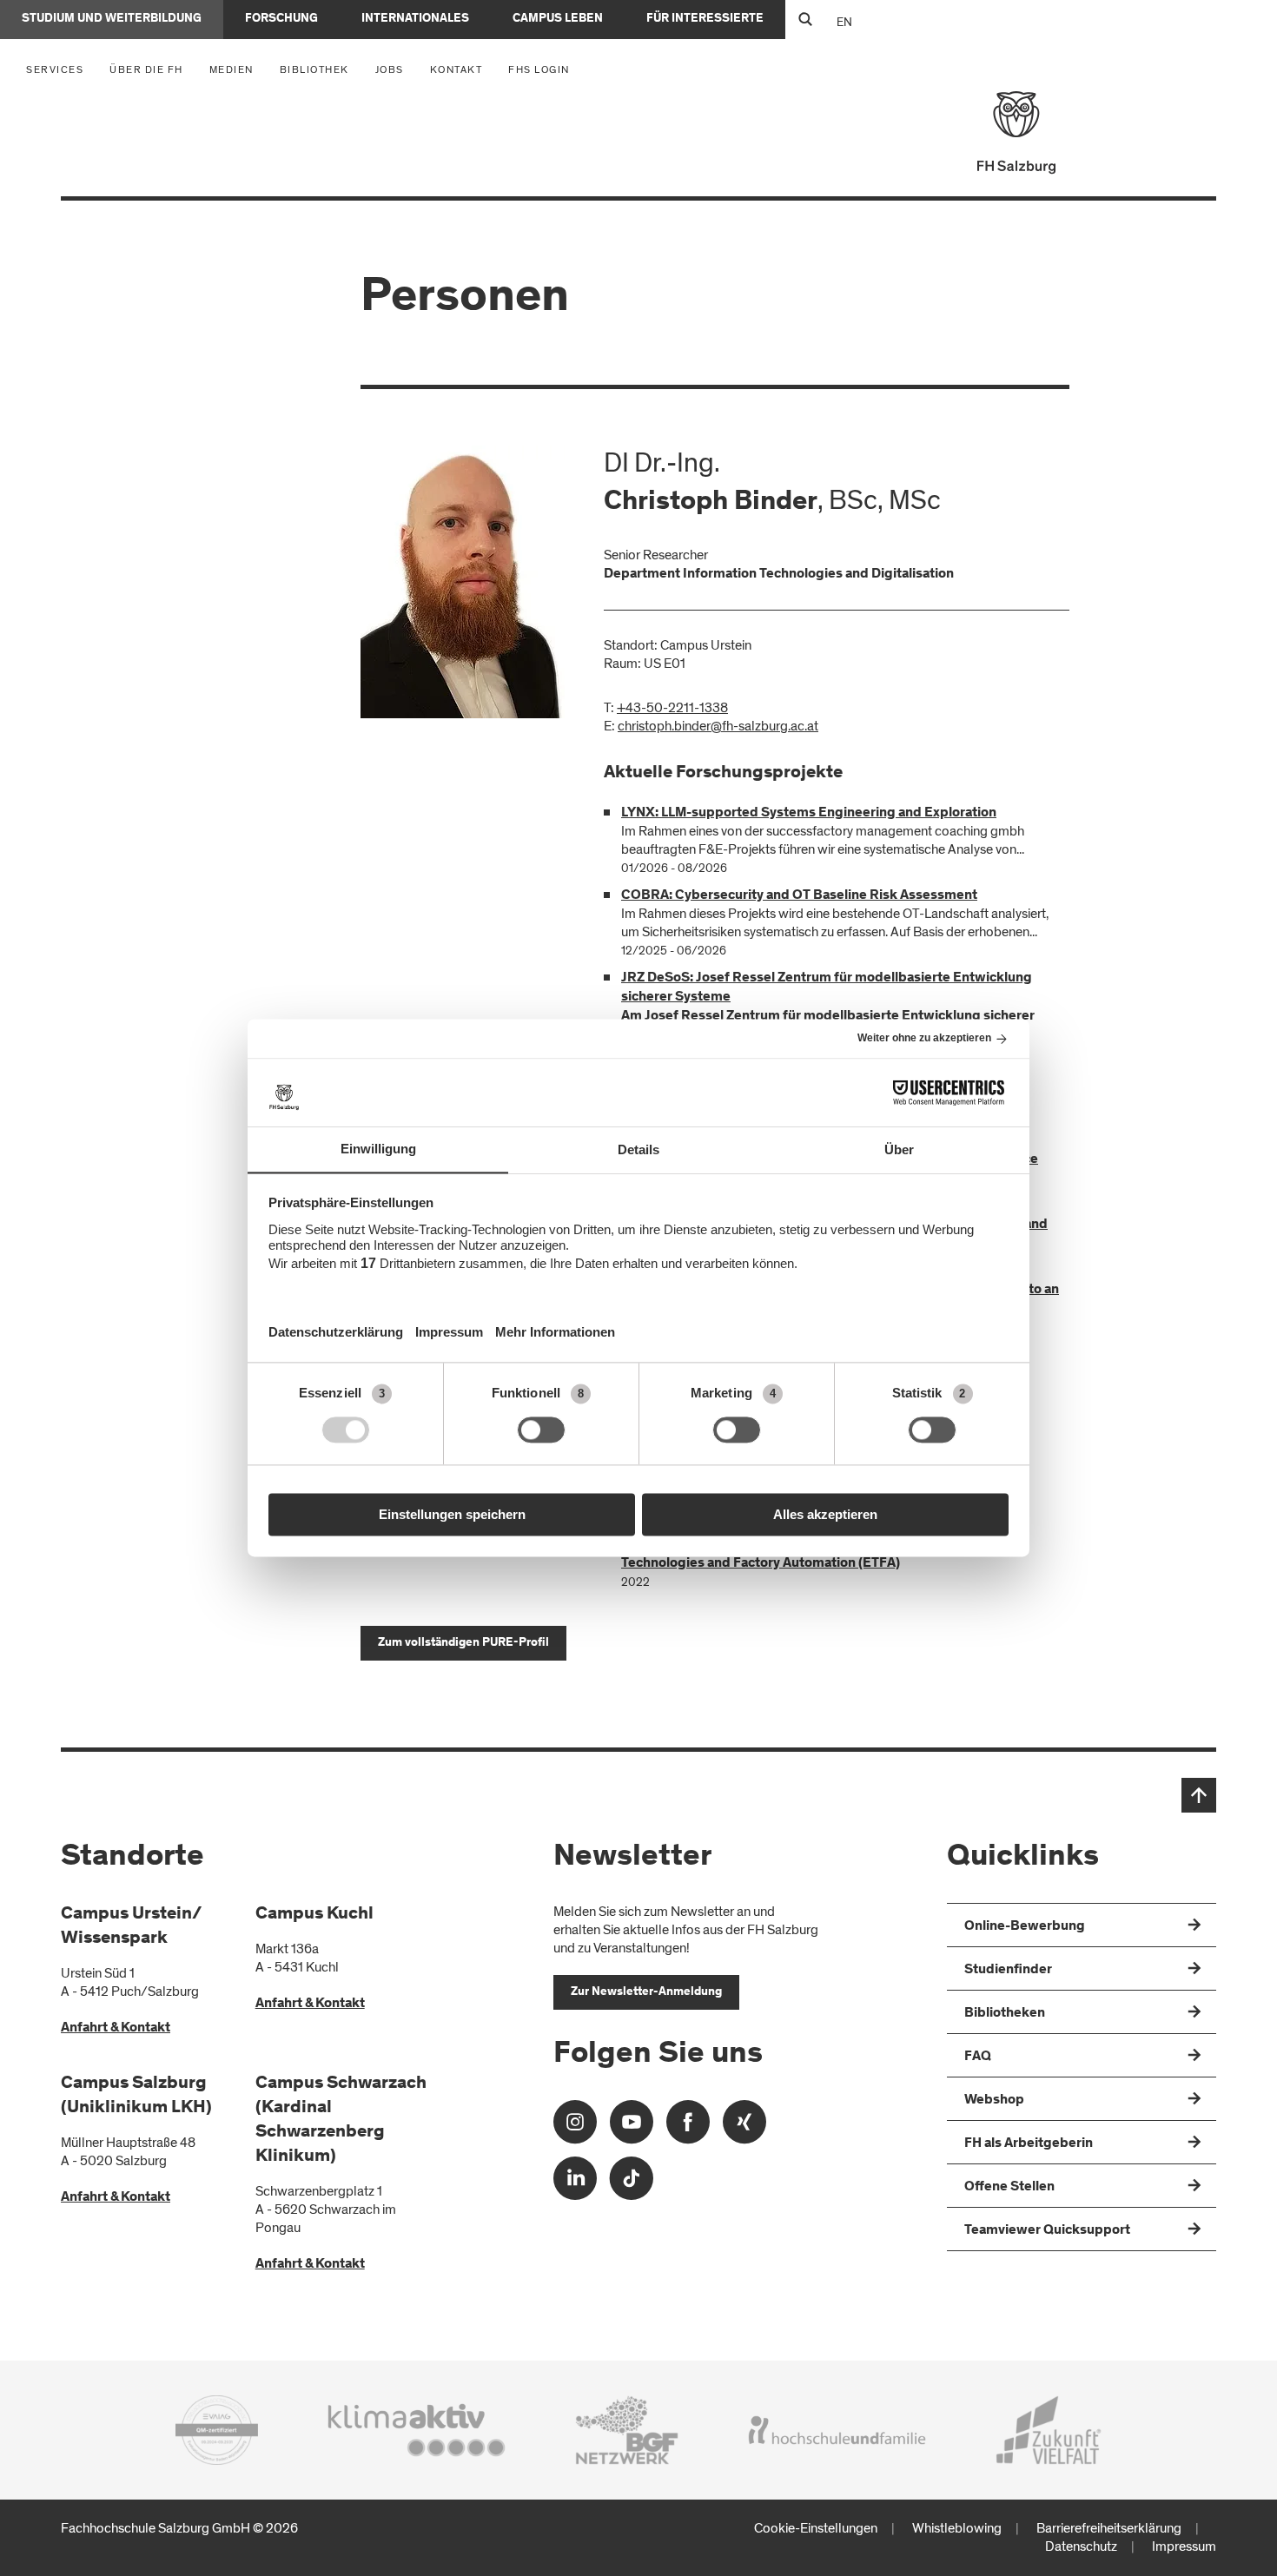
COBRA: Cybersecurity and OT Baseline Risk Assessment (799, 895)
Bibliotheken (1005, 2013)
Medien (236, 69)
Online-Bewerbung (1025, 1926)
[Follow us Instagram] (575, 2127)
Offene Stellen (1009, 2187)
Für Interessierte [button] (705, 19)
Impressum (1184, 2546)
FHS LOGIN (539, 69)
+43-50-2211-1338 (672, 708)
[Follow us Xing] (744, 2127)
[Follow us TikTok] (632, 2184)
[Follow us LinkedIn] (575, 2184)
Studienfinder (1008, 1970)
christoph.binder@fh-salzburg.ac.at (718, 726)
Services (59, 69)
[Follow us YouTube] (632, 2127)
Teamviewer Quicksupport (1047, 2230)
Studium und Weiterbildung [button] (112, 19)
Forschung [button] (281, 19)
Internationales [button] (415, 19)
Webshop (994, 2100)
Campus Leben (558, 19)
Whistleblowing (957, 2528)
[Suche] (805, 20)
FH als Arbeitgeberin (1029, 2143)
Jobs (390, 69)
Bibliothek (314, 69)
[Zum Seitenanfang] (1199, 1795)
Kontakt (457, 69)
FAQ (978, 2057)
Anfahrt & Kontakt (116, 2028)
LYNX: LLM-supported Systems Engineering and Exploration (809, 813)
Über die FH (151, 69)
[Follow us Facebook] (688, 2127)
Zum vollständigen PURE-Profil (463, 1643)
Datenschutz (1081, 2546)
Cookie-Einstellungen (816, 2528)
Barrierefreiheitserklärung (1109, 2528)
